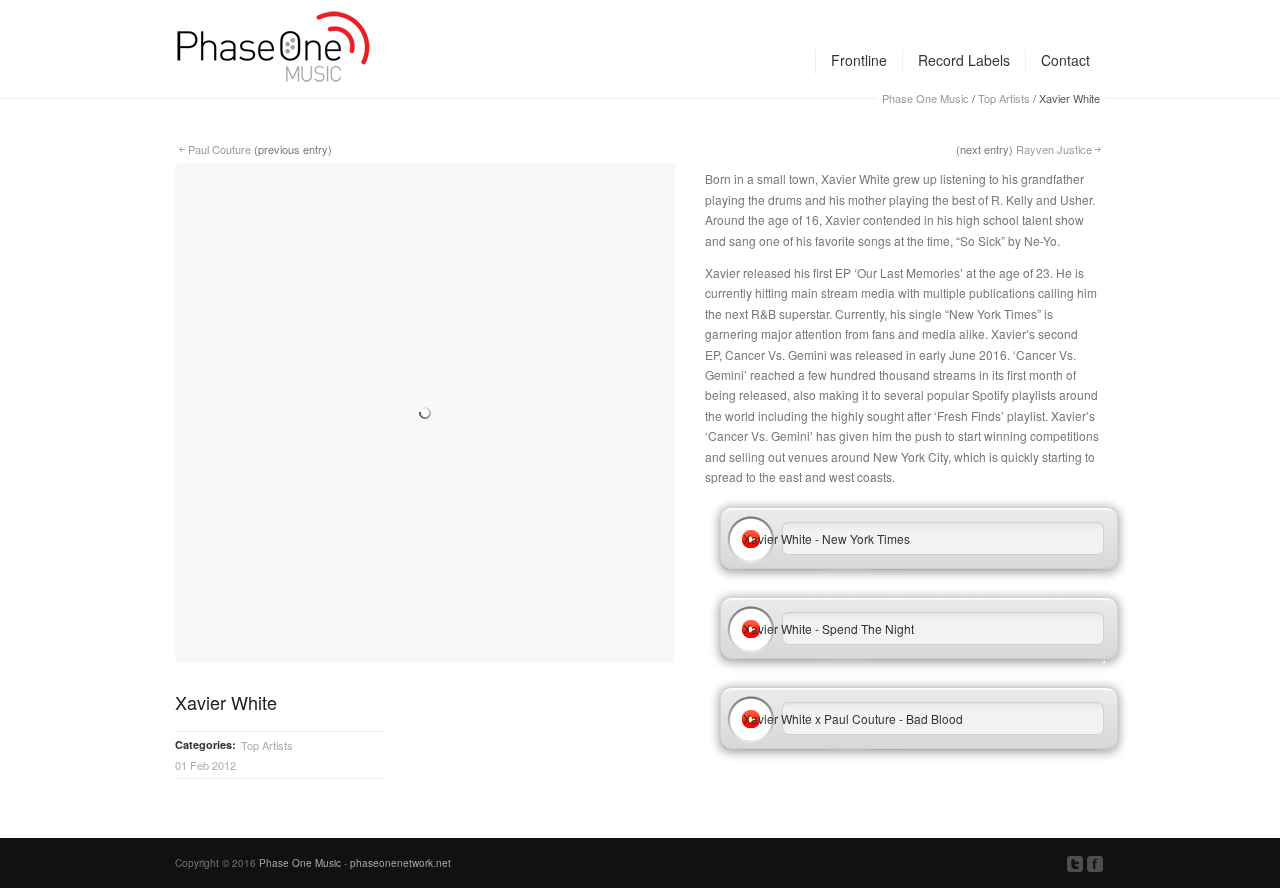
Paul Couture (219, 149)
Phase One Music (300, 863)
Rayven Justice (1054, 149)
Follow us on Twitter (1075, 864)
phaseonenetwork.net (400, 863)
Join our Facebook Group (1095, 864)
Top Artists (267, 745)
